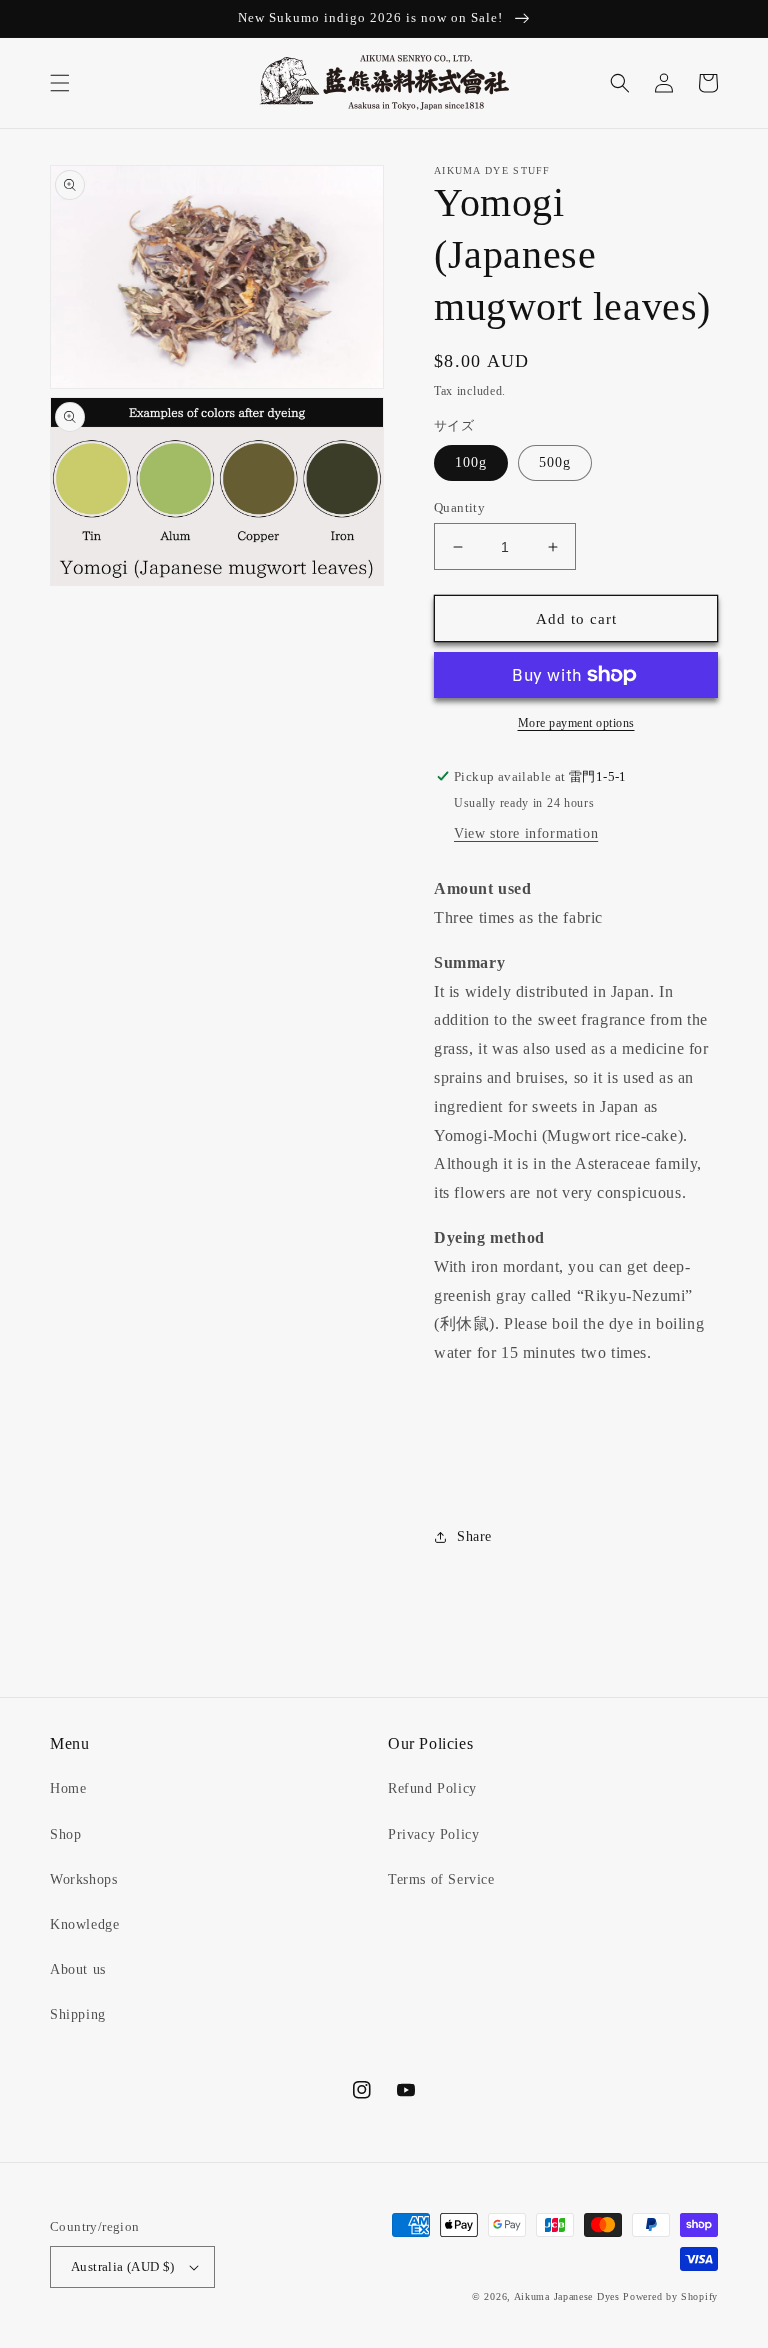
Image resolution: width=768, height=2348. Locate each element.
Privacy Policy (433, 1834)
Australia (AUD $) (123, 2266)
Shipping (78, 2014)
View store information (526, 833)
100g (471, 462)
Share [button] (474, 1536)
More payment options (576, 723)
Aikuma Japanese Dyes (567, 2296)
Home (68, 1788)
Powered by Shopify (670, 2296)
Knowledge (84, 1924)
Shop (65, 1834)
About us (78, 1969)
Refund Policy (432, 1788)
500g (555, 462)
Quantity (459, 507)
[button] (60, 83)
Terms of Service (441, 1879)
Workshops (83, 1879)
